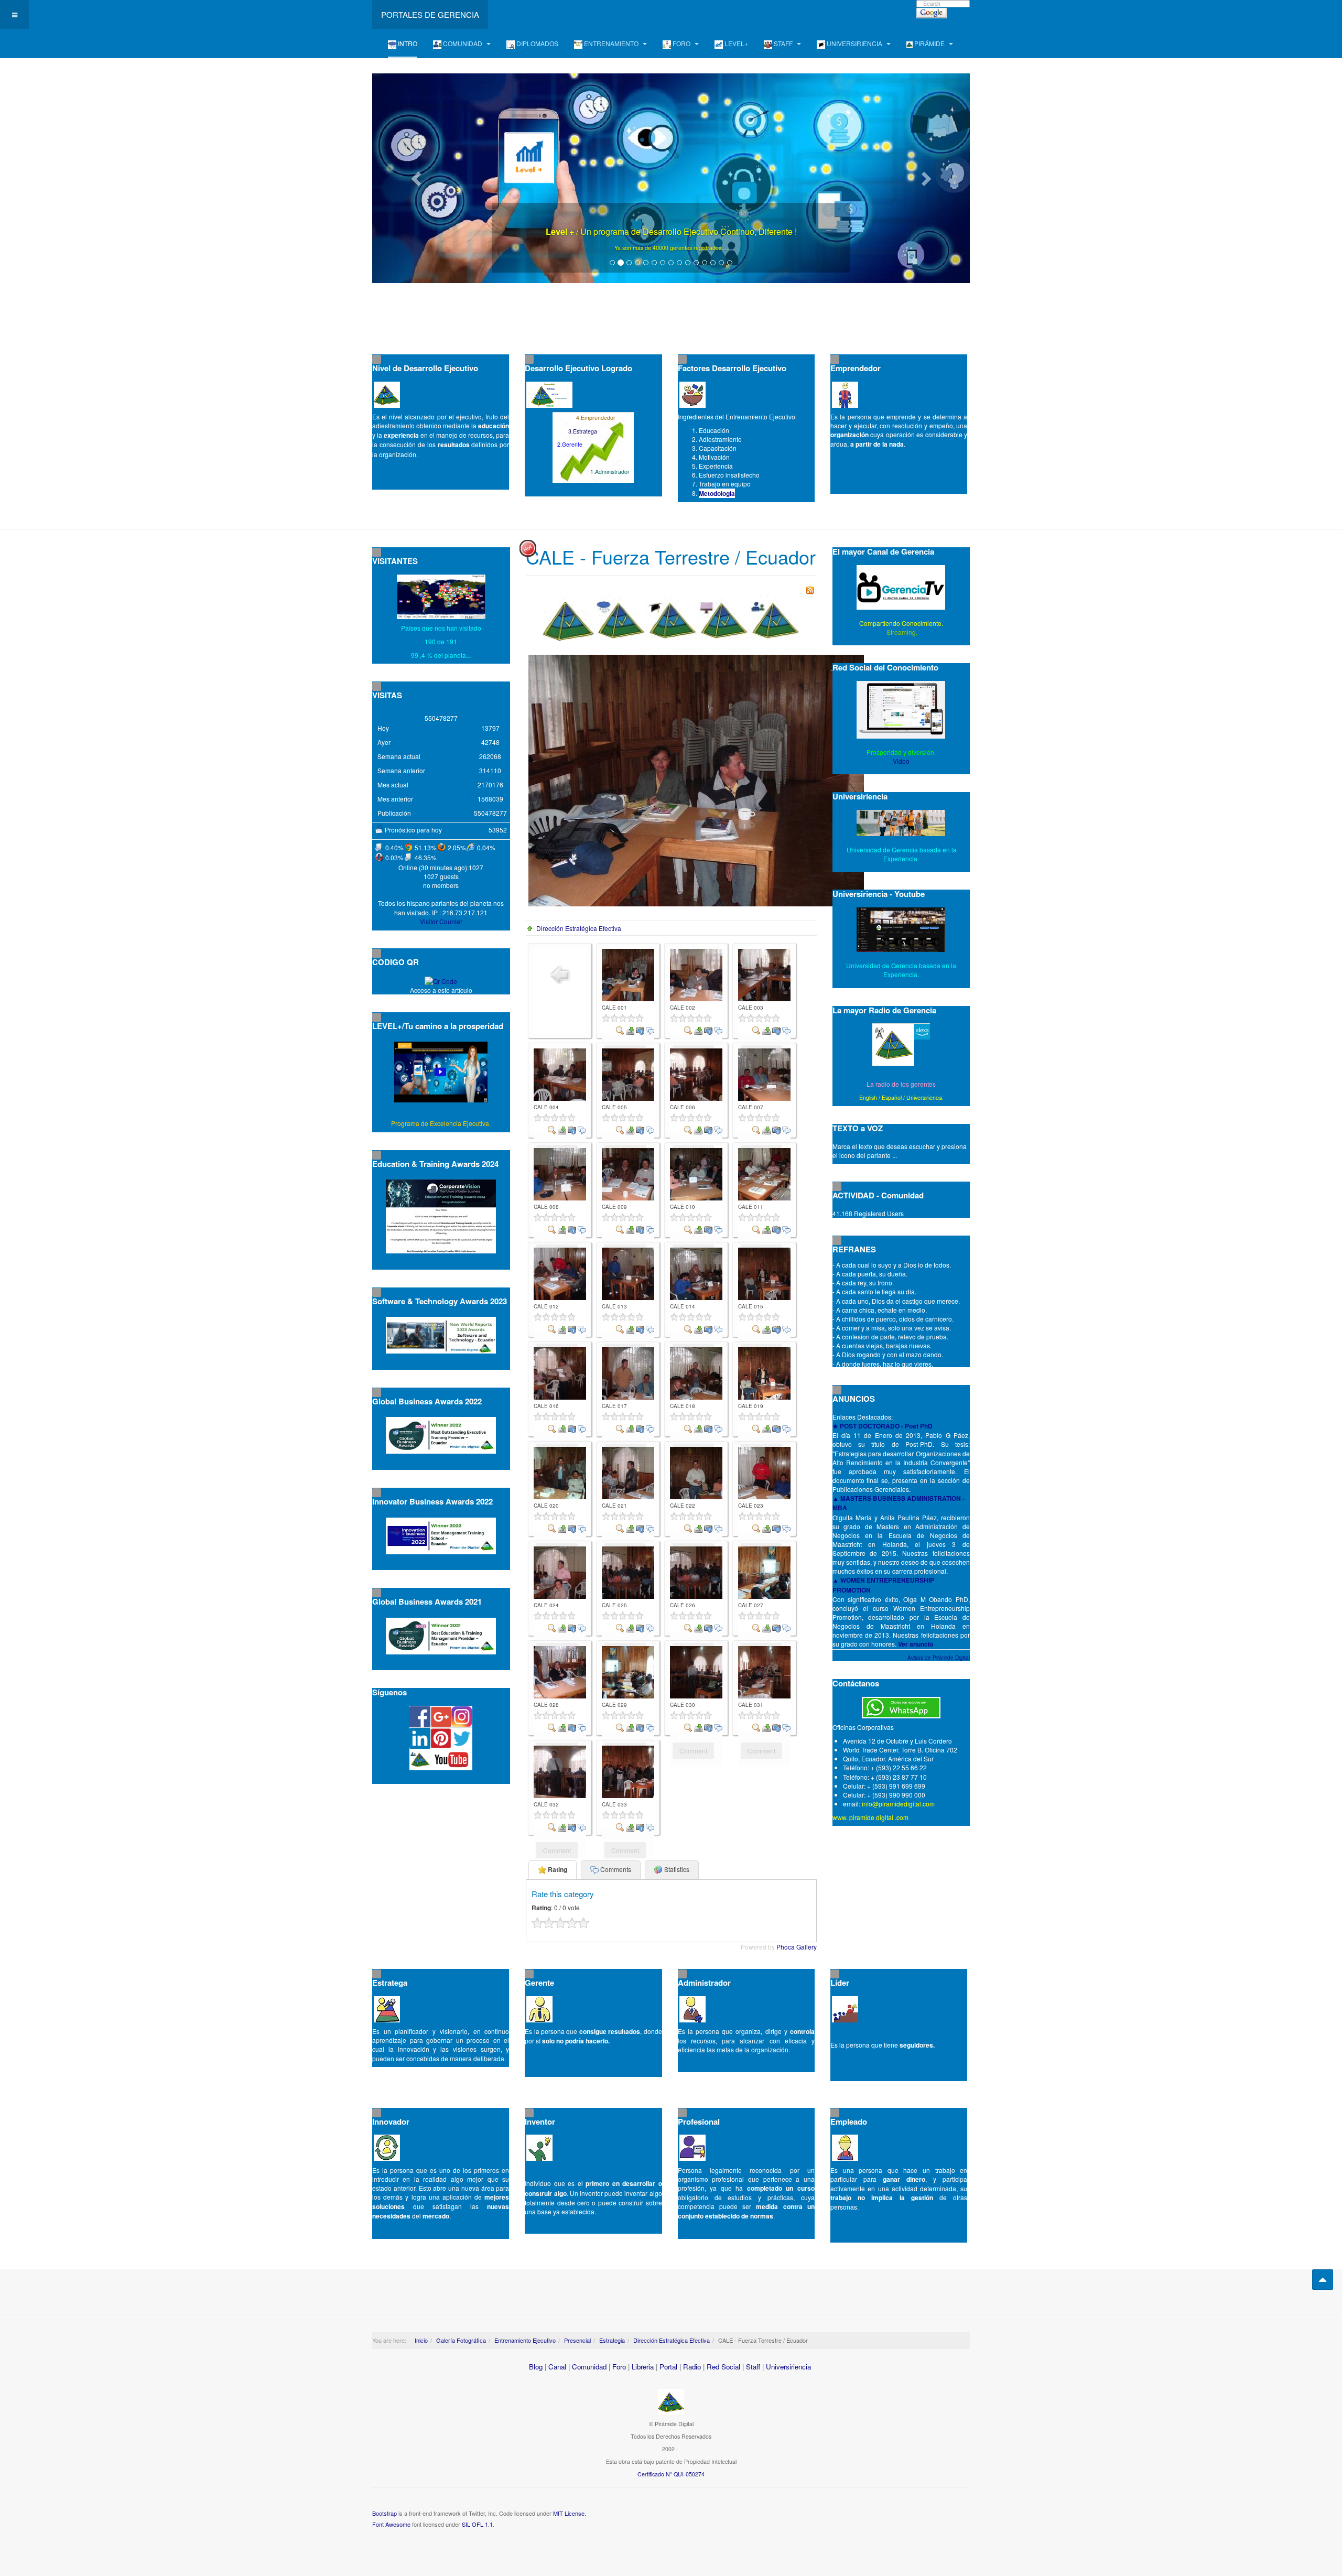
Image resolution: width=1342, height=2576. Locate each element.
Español (892, 1097)
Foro (619, 2367)
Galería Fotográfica (461, 2340)
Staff (753, 2367)
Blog (536, 2367)
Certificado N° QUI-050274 (671, 2474)
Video (901, 761)
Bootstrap (385, 2513)
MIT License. (570, 2513)
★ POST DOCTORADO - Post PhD (883, 1426)
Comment (693, 1751)
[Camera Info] (640, 1029)
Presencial (577, 2340)
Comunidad (589, 2367)
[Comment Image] (650, 1029)
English (868, 1097)
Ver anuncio (916, 1644)
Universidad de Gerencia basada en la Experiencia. (901, 970)
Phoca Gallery (797, 1947)
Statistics (676, 1869)
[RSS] (810, 589)
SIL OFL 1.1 (477, 2524)
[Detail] (620, 1029)
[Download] (630, 1029)
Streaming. (901, 632)
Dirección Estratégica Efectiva (579, 928)
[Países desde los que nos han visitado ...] (441, 597)
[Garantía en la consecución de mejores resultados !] (671, 178)
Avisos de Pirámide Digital (939, 1658)
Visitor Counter (441, 921)
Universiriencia (924, 1097)
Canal (557, 2367)
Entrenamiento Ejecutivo (525, 2340)
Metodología (717, 493)
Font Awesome (391, 2524)
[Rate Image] (628, 1018)
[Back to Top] (1323, 2280)
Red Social (723, 2367)
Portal (668, 2367)
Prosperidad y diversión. (901, 752)
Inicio (421, 2340)
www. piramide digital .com (870, 1817)
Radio (692, 2367)
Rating (557, 1869)
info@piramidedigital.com (898, 1804)
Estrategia (612, 2340)
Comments (615, 1869)
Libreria (643, 2367)
